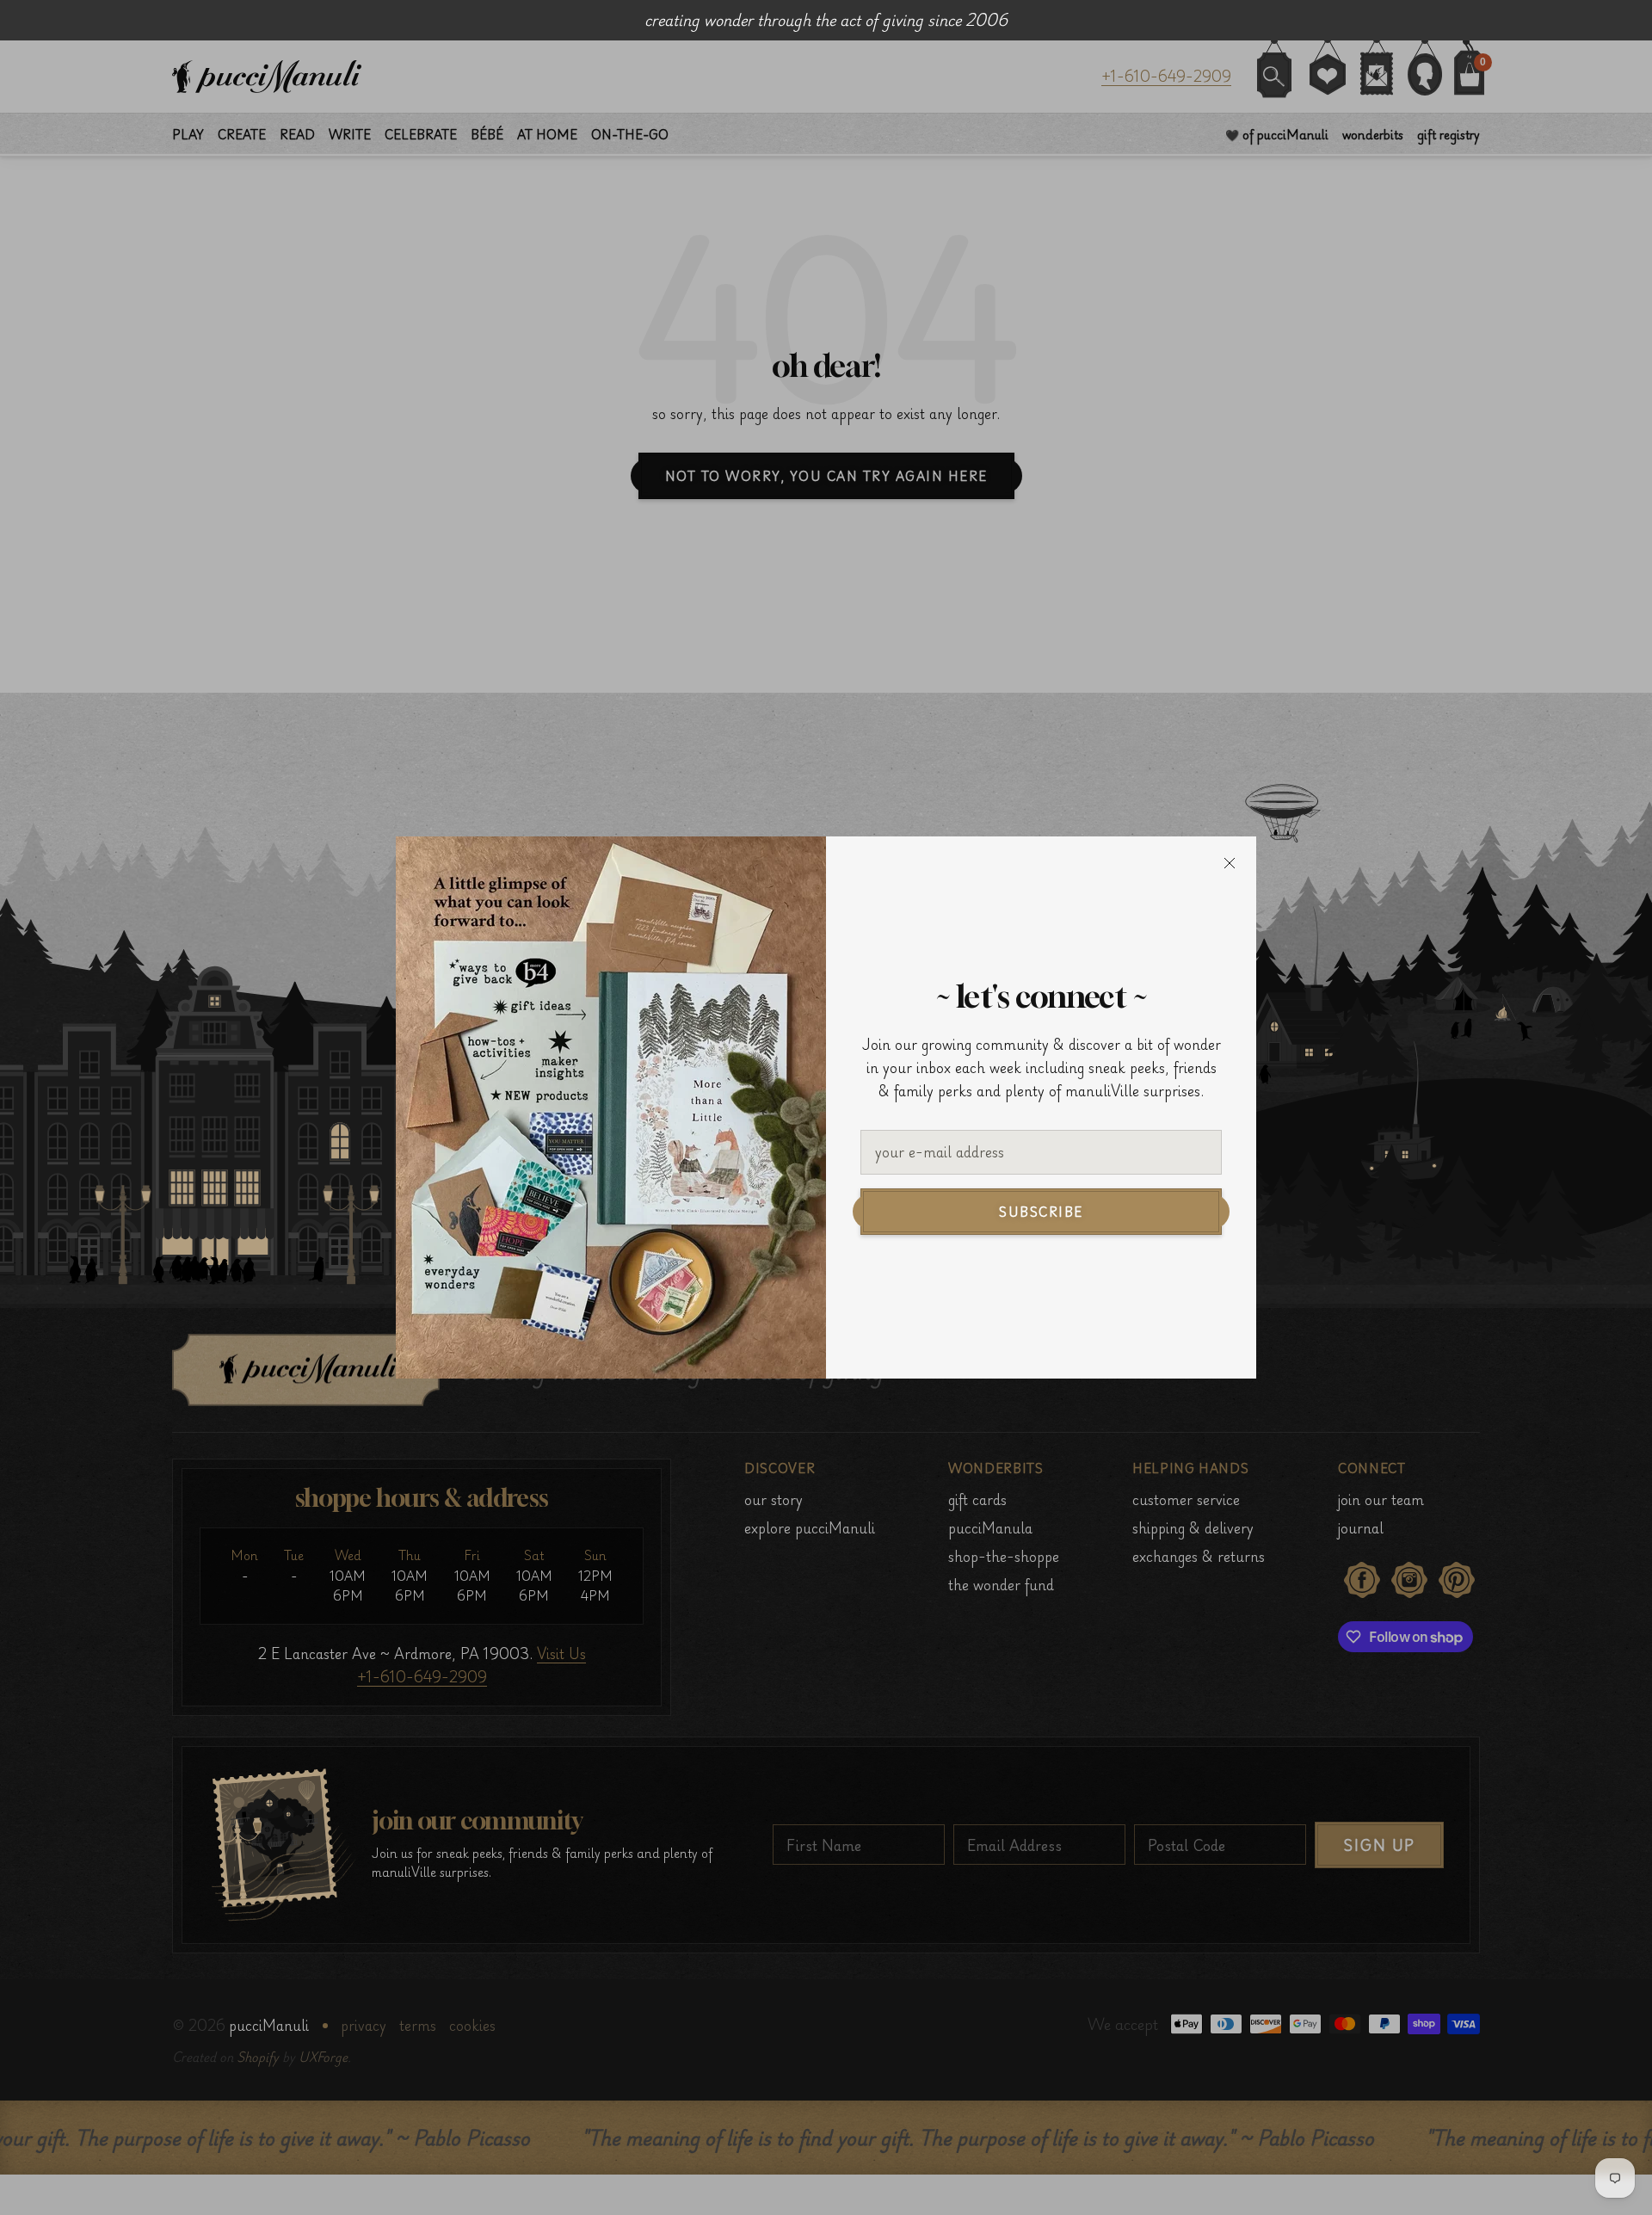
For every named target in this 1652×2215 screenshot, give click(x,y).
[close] (1230, 863)
